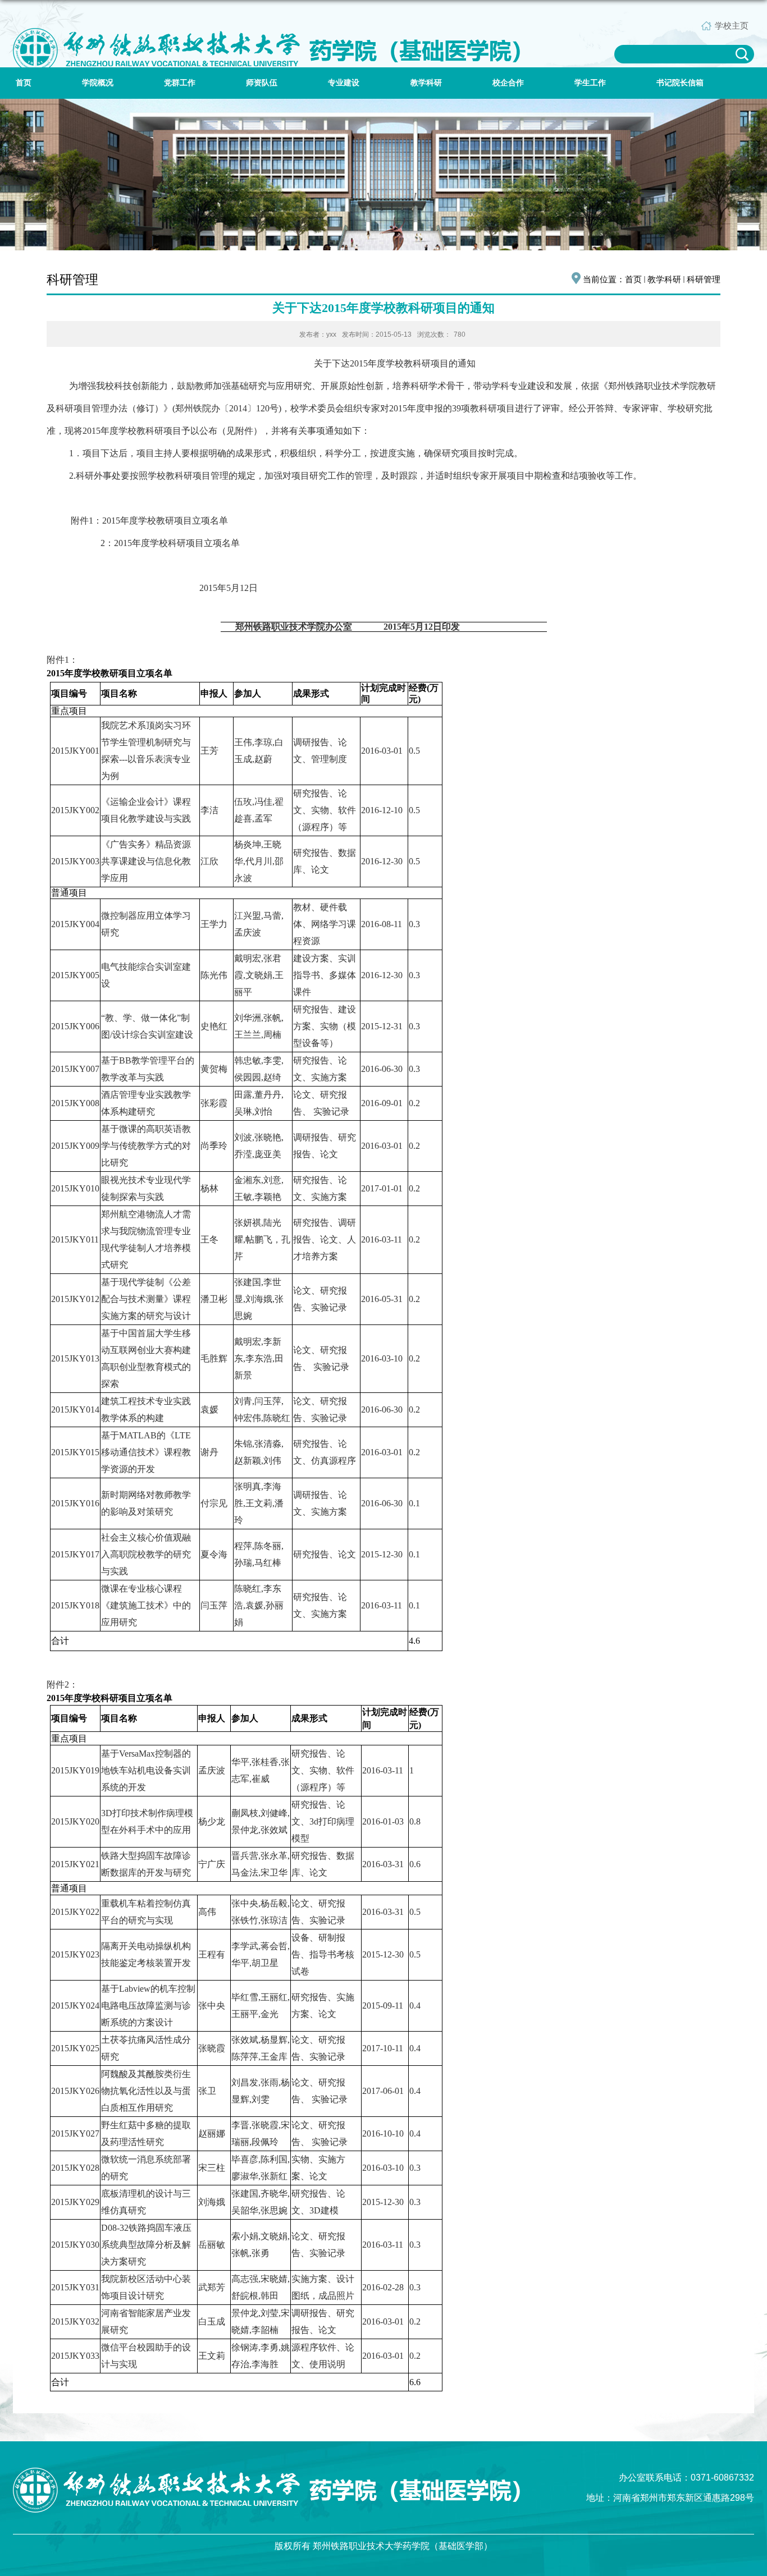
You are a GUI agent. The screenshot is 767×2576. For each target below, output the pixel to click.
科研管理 (704, 279)
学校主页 (732, 26)
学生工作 (590, 83)
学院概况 (98, 83)
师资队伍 (262, 83)
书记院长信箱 (680, 83)
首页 (24, 83)
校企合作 (508, 83)
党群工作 (180, 83)
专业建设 (344, 83)
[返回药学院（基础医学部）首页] (266, 39)
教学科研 (426, 83)
